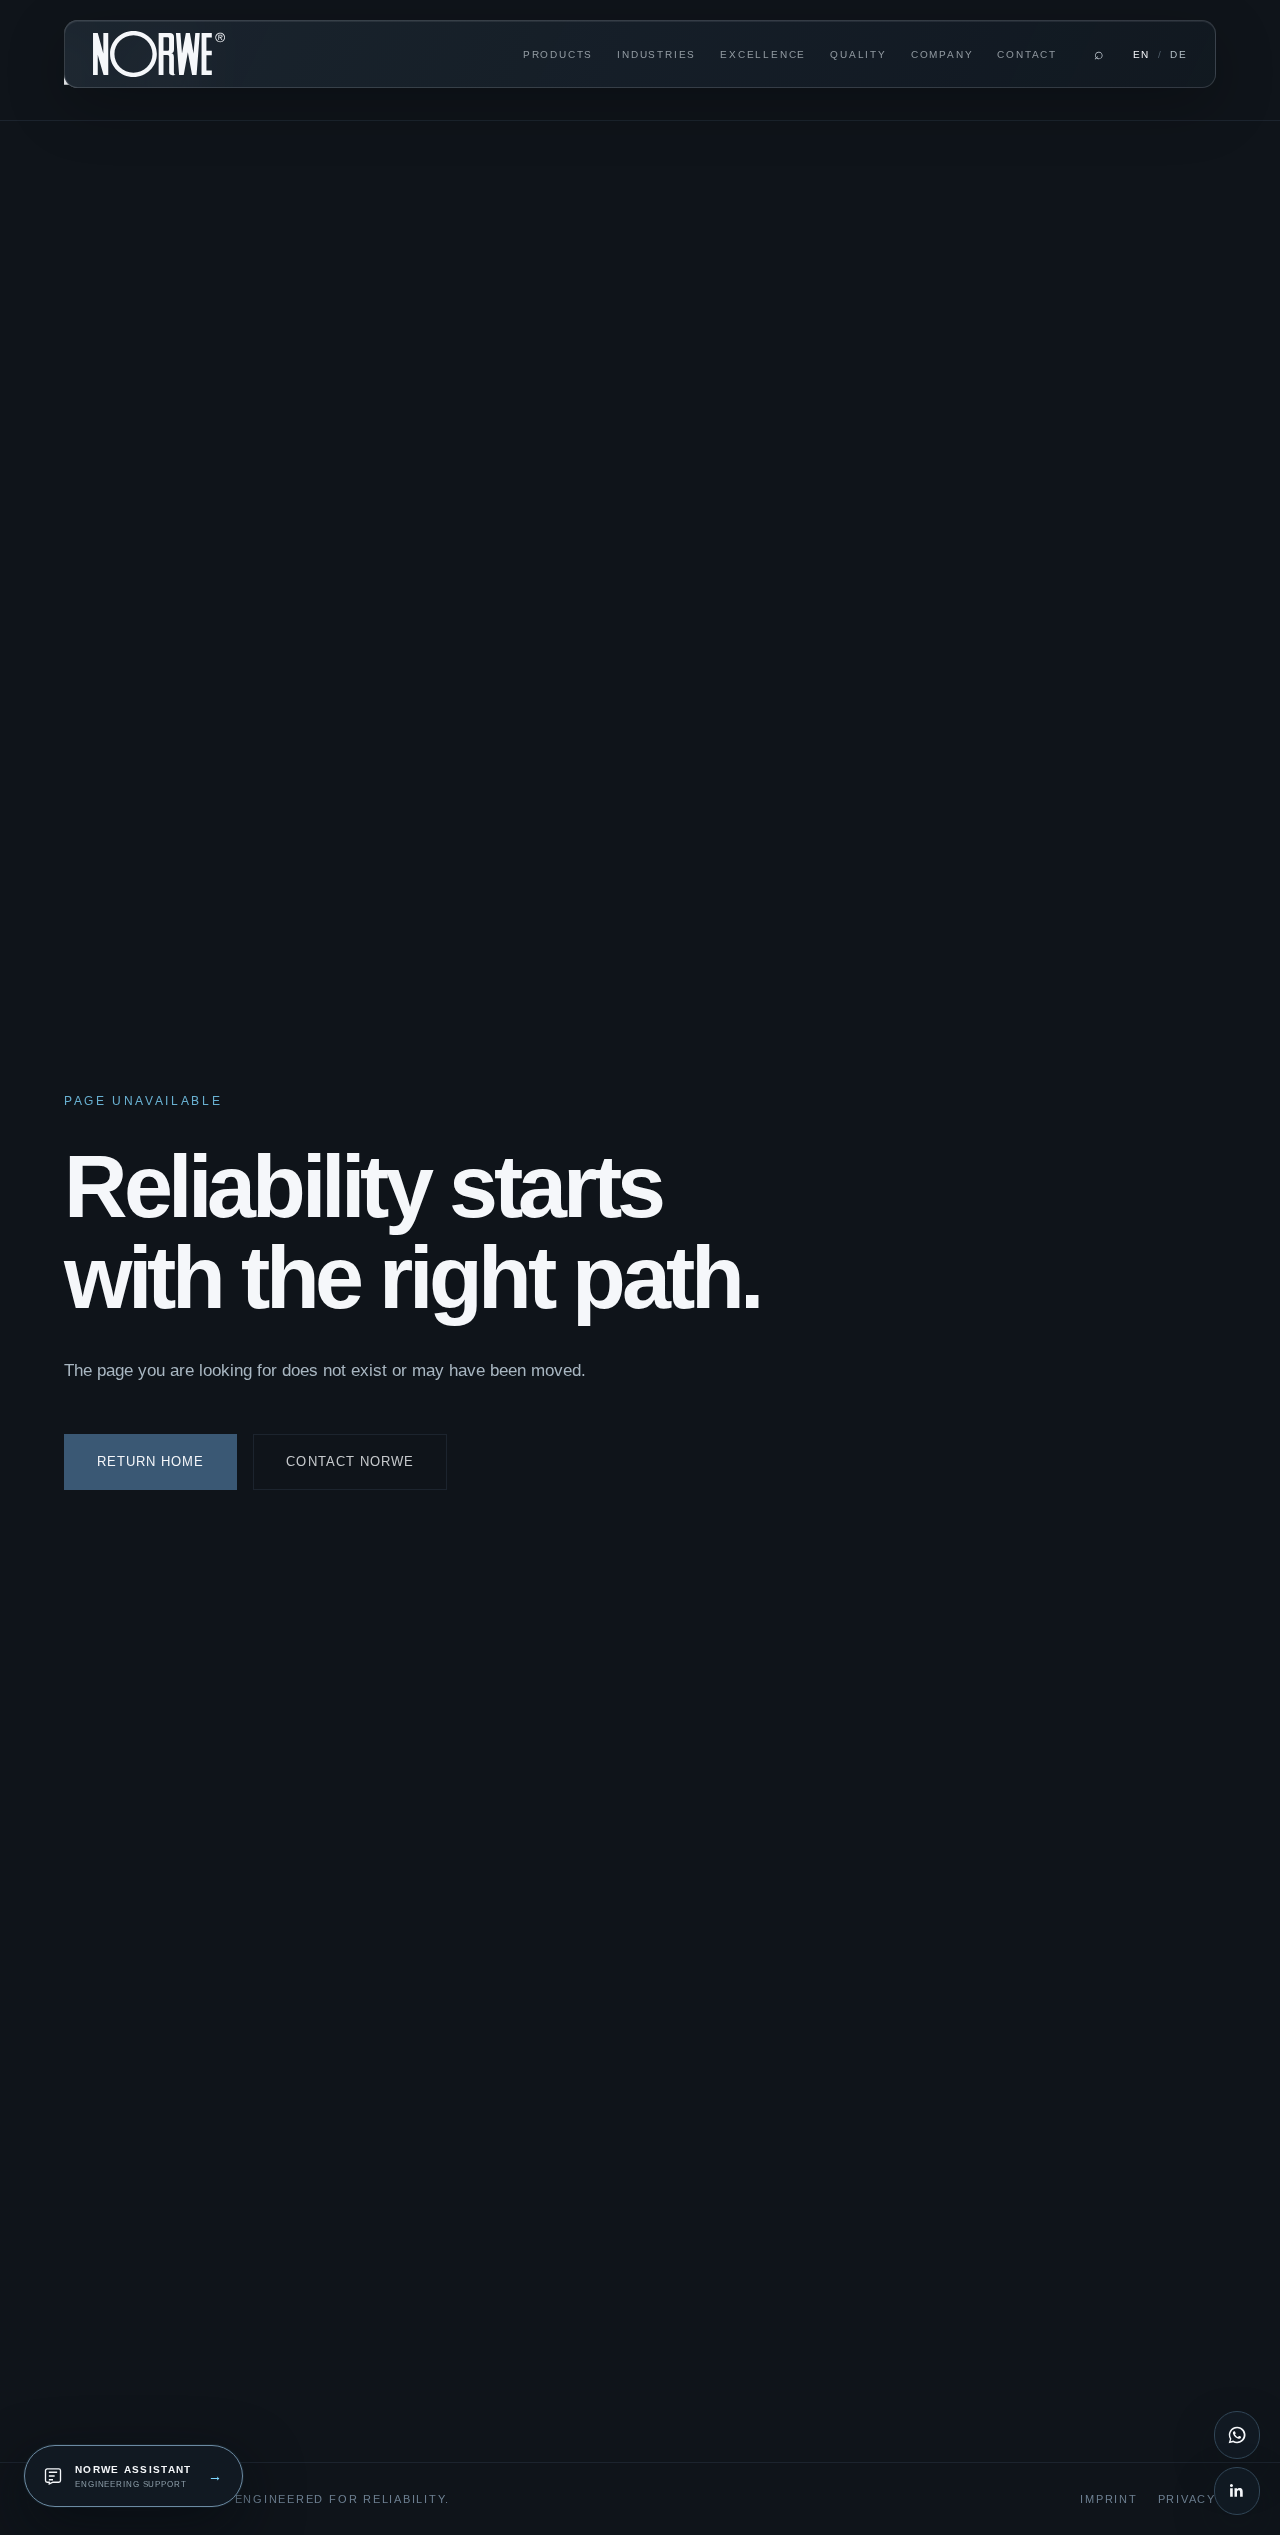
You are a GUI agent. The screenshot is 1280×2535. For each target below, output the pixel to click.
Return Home (150, 1461)
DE (1178, 54)
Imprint (1108, 2499)
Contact (1027, 54)
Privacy (1187, 2499)
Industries (656, 54)
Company (942, 54)
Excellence (763, 54)
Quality (858, 54)
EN (1141, 54)
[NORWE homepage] (159, 54)
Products (558, 54)
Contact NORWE (350, 1461)
